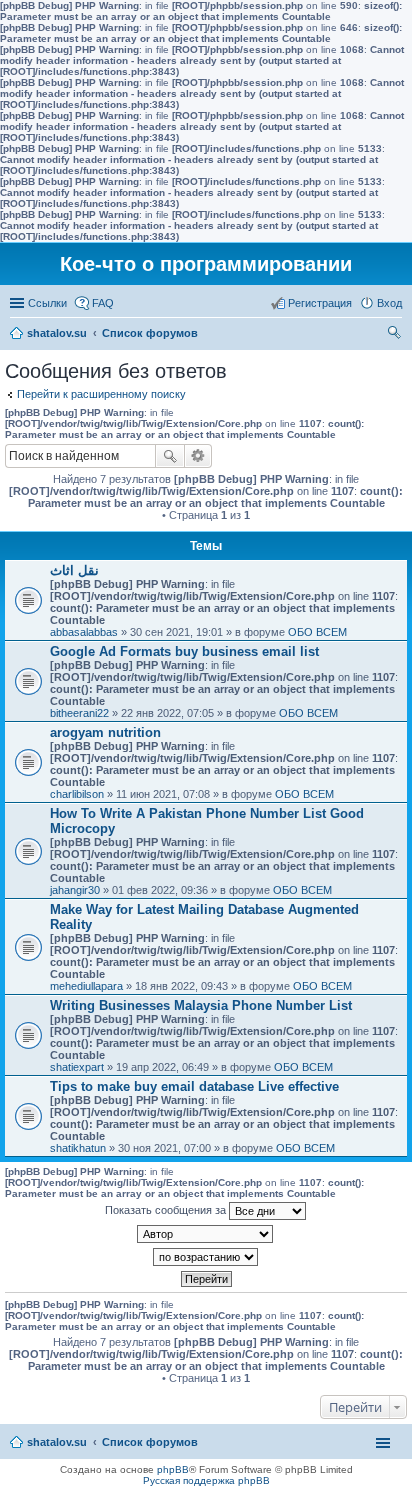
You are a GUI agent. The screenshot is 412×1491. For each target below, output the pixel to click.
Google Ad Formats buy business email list (184, 651)
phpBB (173, 1469)
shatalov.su (57, 333)
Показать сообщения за (167, 1210)
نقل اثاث (74, 570)
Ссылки (47, 303)
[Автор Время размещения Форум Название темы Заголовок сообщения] (206, 1234)
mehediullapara (86, 986)
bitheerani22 (79, 713)
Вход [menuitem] (389, 303)
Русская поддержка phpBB (206, 1480)
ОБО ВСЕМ (317, 632)
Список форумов (150, 333)
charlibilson (77, 794)
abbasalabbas (84, 632)
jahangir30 (75, 890)
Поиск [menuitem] (396, 335)
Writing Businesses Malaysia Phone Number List (201, 1005)
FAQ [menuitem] (103, 303)
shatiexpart (77, 1067)
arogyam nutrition (105, 732)
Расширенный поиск (198, 456)
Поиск (170, 456)
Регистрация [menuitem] (320, 303)
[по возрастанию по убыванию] (206, 1257)
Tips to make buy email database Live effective (194, 1086)
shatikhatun (78, 1148)
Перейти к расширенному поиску (101, 394)
